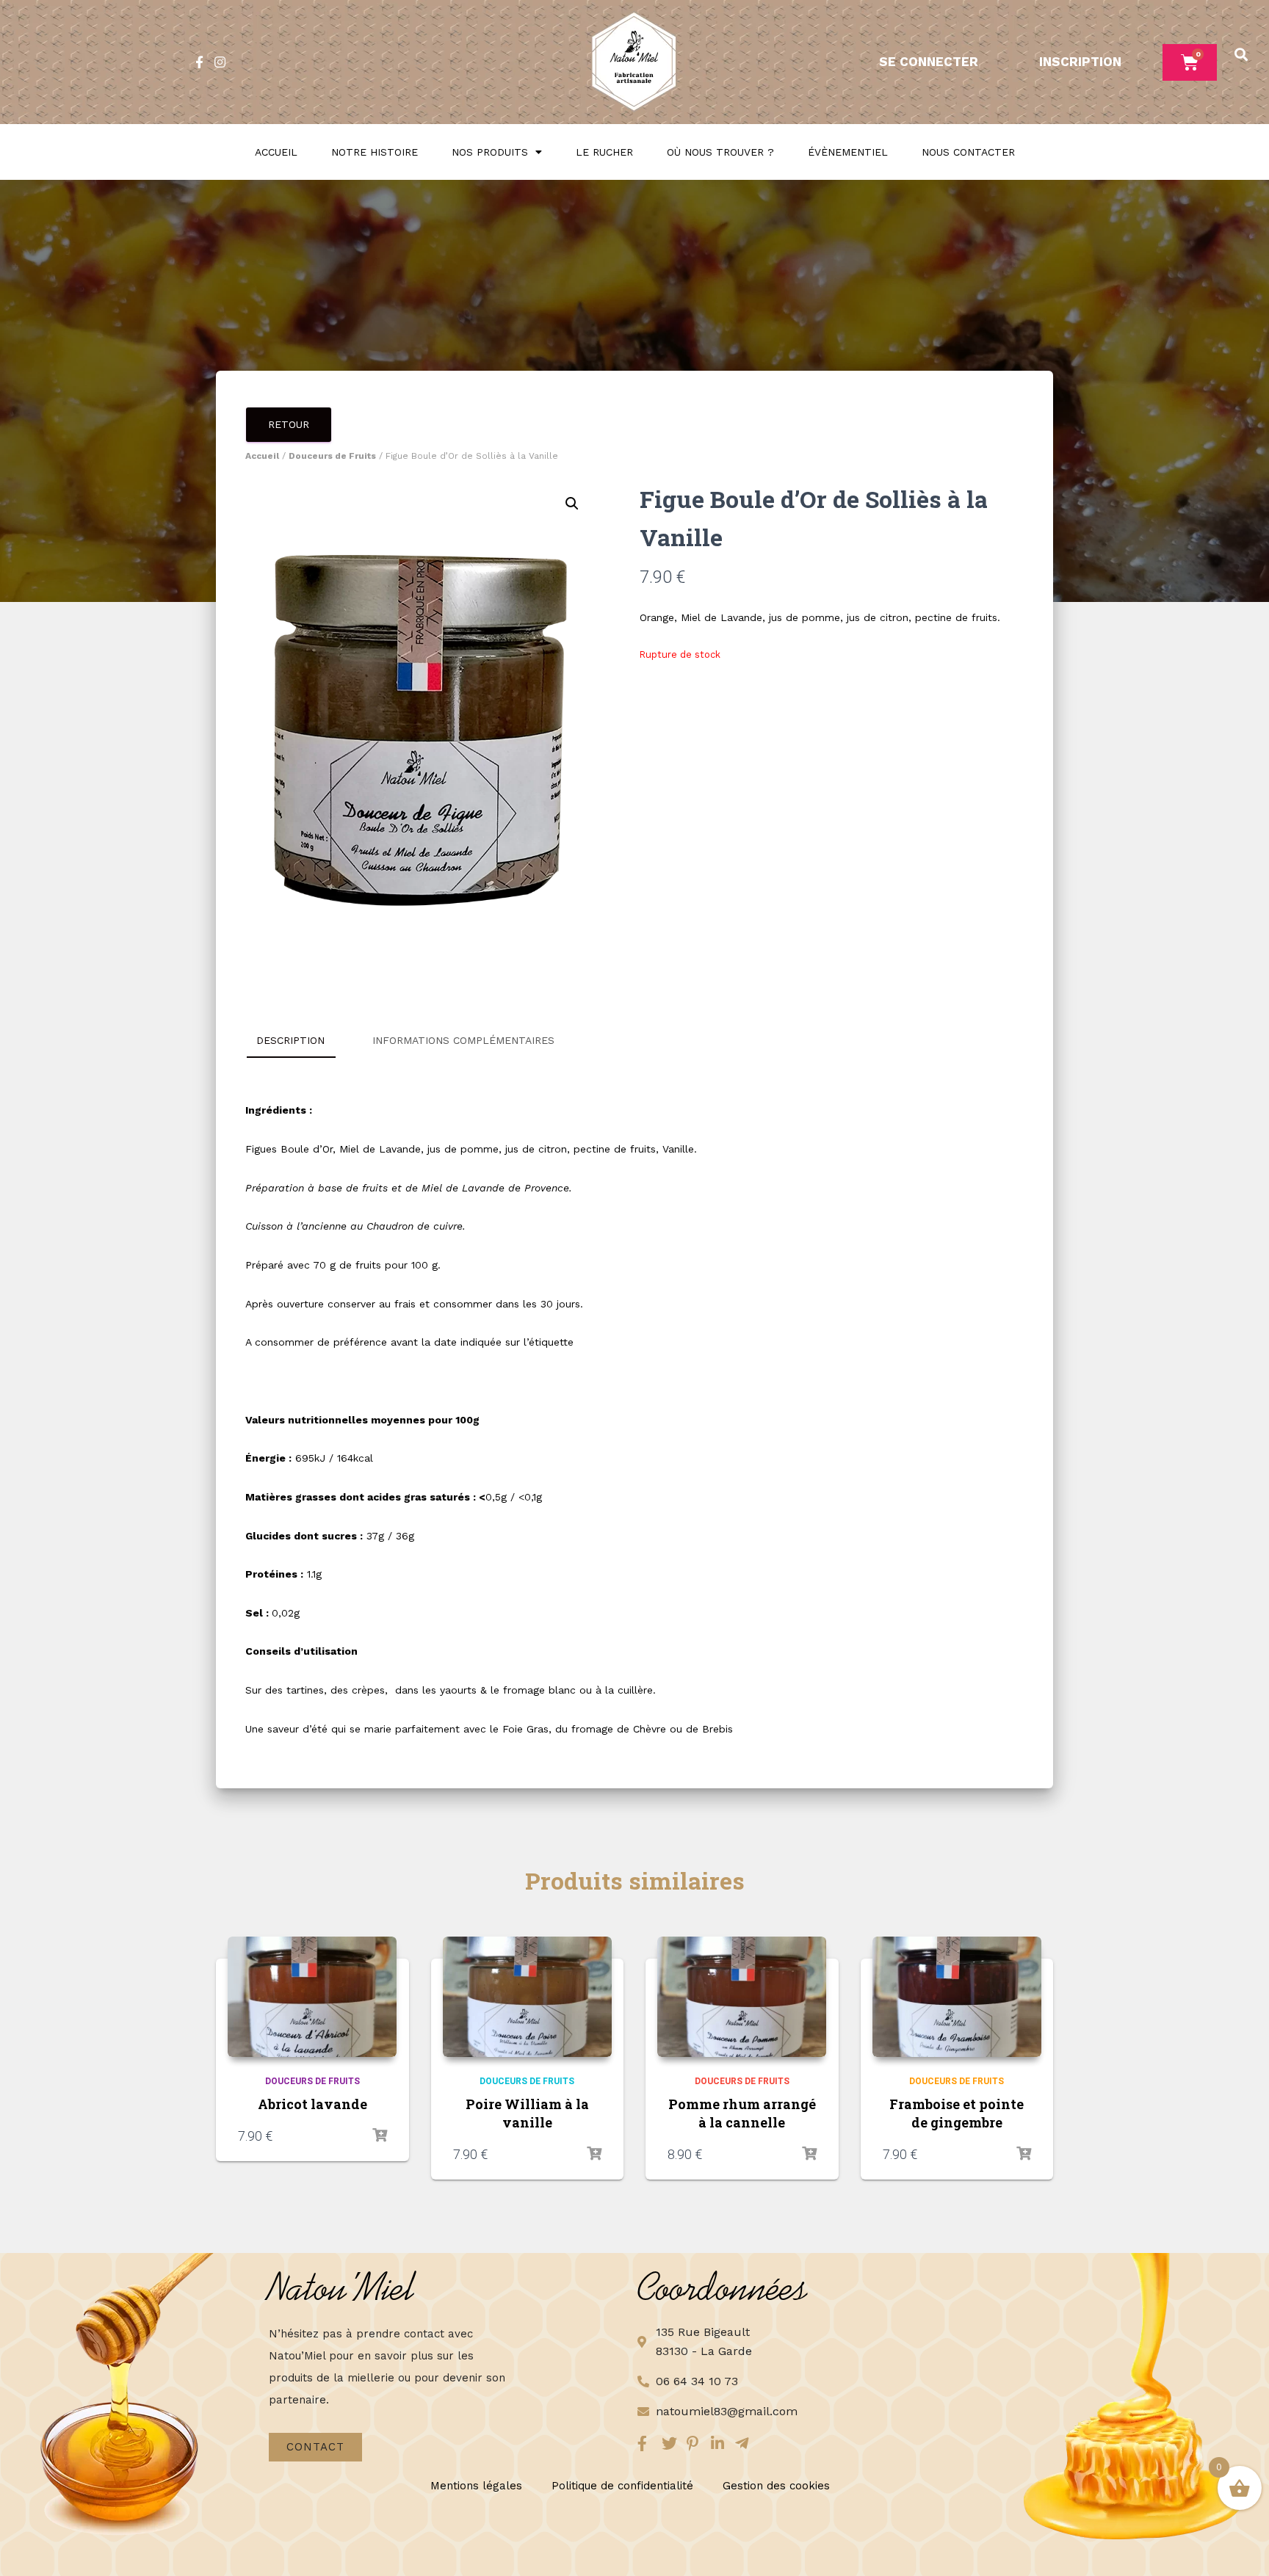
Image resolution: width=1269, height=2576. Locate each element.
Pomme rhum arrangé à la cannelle (742, 2113)
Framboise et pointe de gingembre (957, 2113)
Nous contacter (968, 152)
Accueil (276, 152)
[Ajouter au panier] (380, 2136)
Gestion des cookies (776, 2486)
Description (290, 1040)
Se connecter (929, 62)
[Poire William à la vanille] (527, 1997)
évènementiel (848, 152)
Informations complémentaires (463, 1040)
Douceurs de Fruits (332, 456)
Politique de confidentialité (622, 2486)
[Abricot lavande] (312, 1997)
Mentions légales (476, 2486)
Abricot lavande (312, 2104)
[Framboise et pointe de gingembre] (957, 1997)
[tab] (301, 1041)
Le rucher (604, 152)
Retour (289, 424)
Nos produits (490, 152)
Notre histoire (375, 152)
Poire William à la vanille (527, 2113)
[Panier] (1190, 62)
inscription (1080, 62)
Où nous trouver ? (720, 152)
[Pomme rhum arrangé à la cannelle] (742, 1997)
